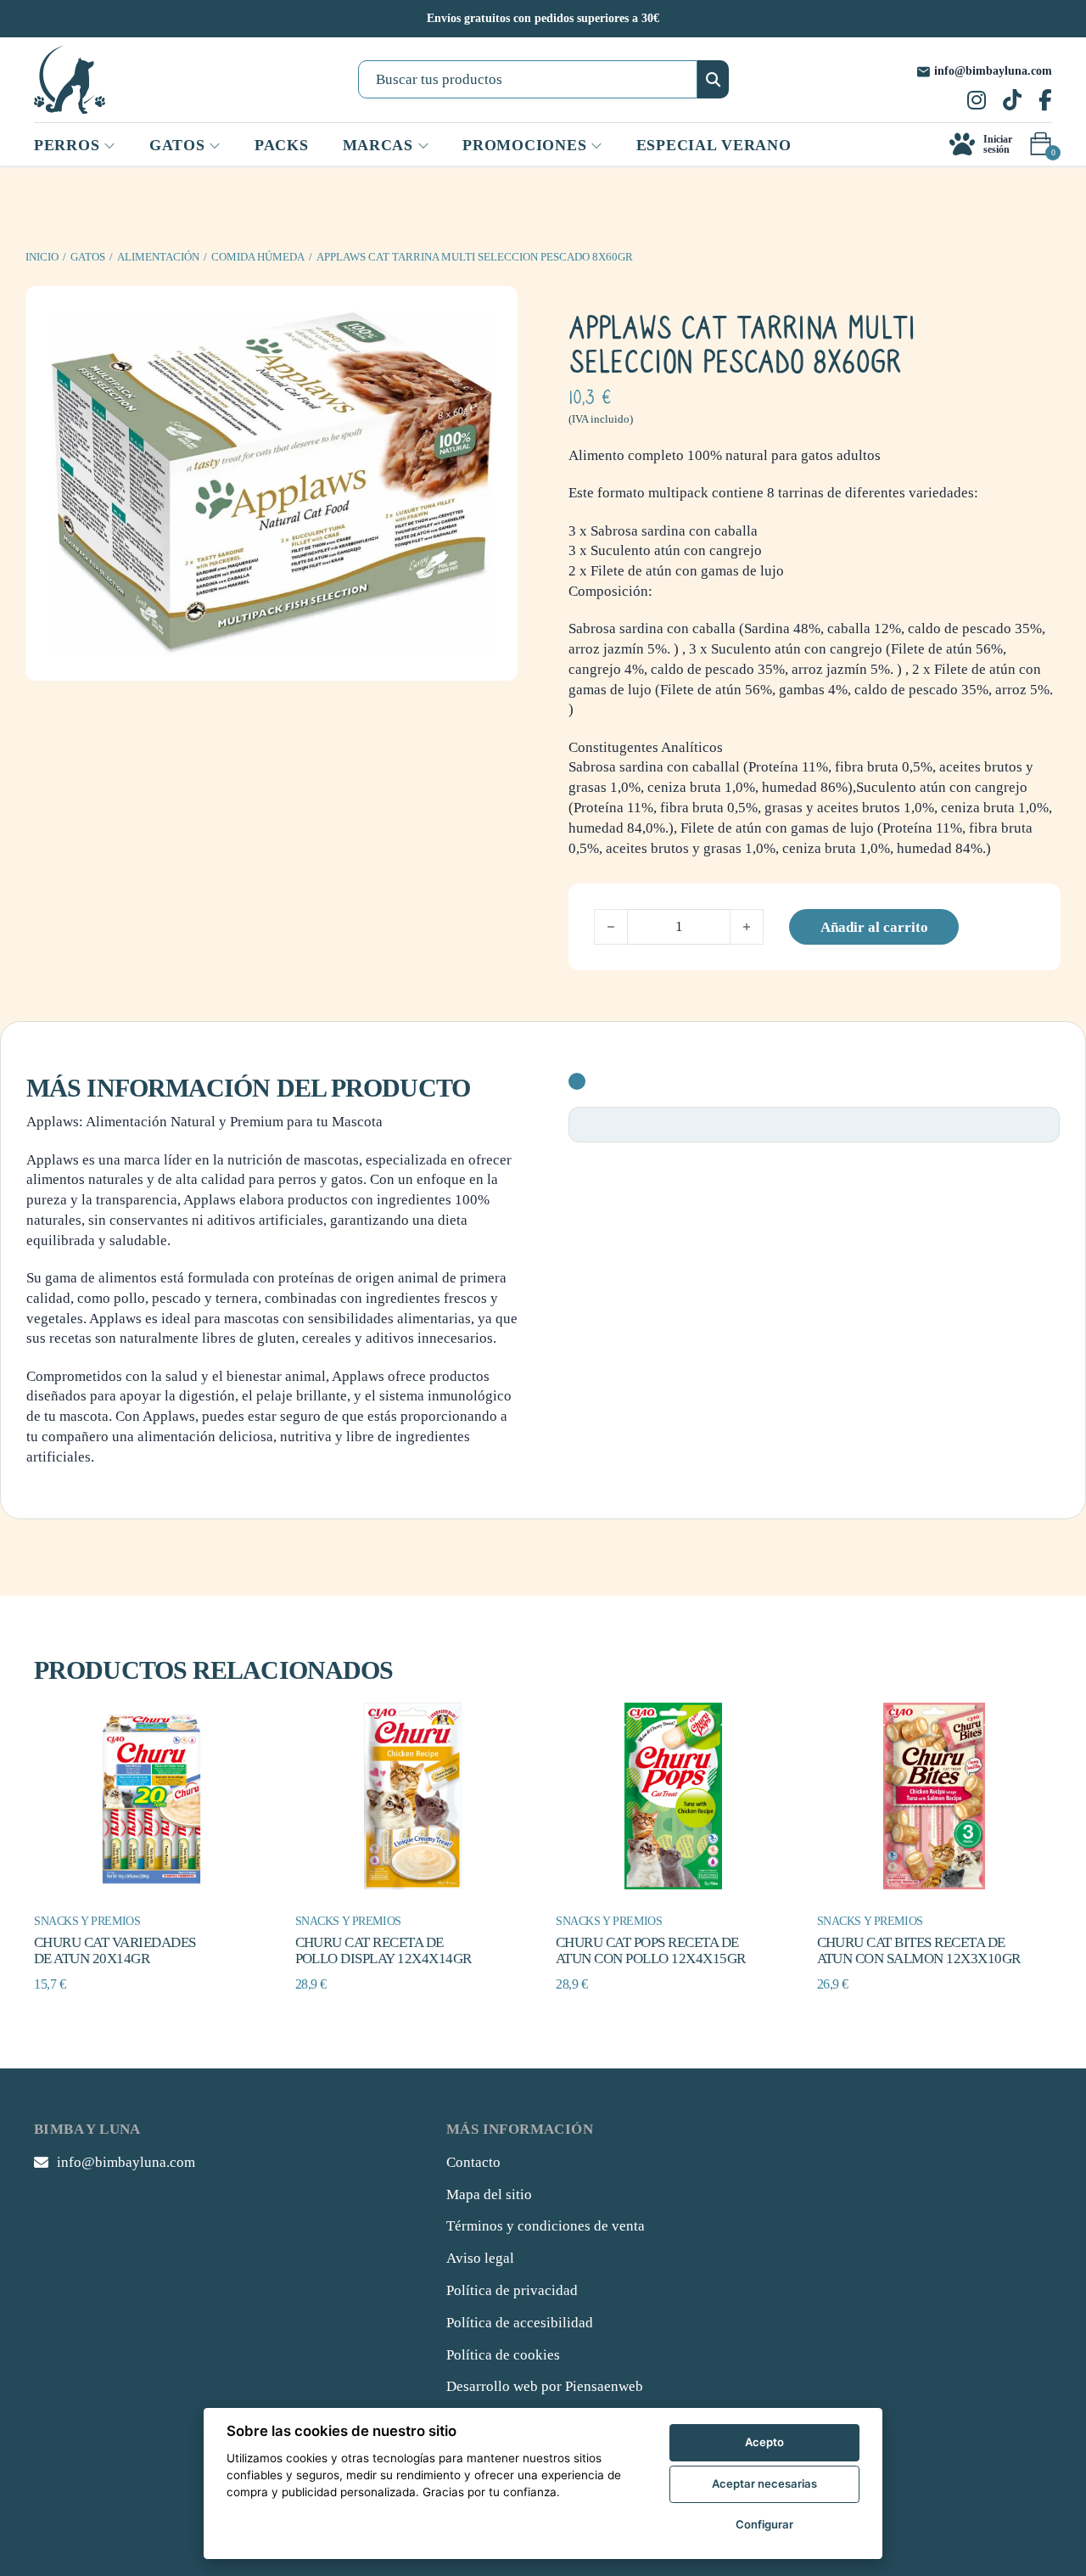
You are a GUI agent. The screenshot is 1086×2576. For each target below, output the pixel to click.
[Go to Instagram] (977, 102)
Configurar (764, 2524)
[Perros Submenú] (109, 146)
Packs (282, 145)
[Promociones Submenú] (596, 146)
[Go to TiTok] (1012, 102)
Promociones (524, 145)
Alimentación (158, 257)
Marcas (378, 145)
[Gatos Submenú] (215, 146)
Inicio (42, 257)
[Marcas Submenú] (423, 146)
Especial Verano (714, 145)
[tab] (577, 1081)
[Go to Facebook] (1045, 102)
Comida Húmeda (258, 257)
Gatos (88, 257)
